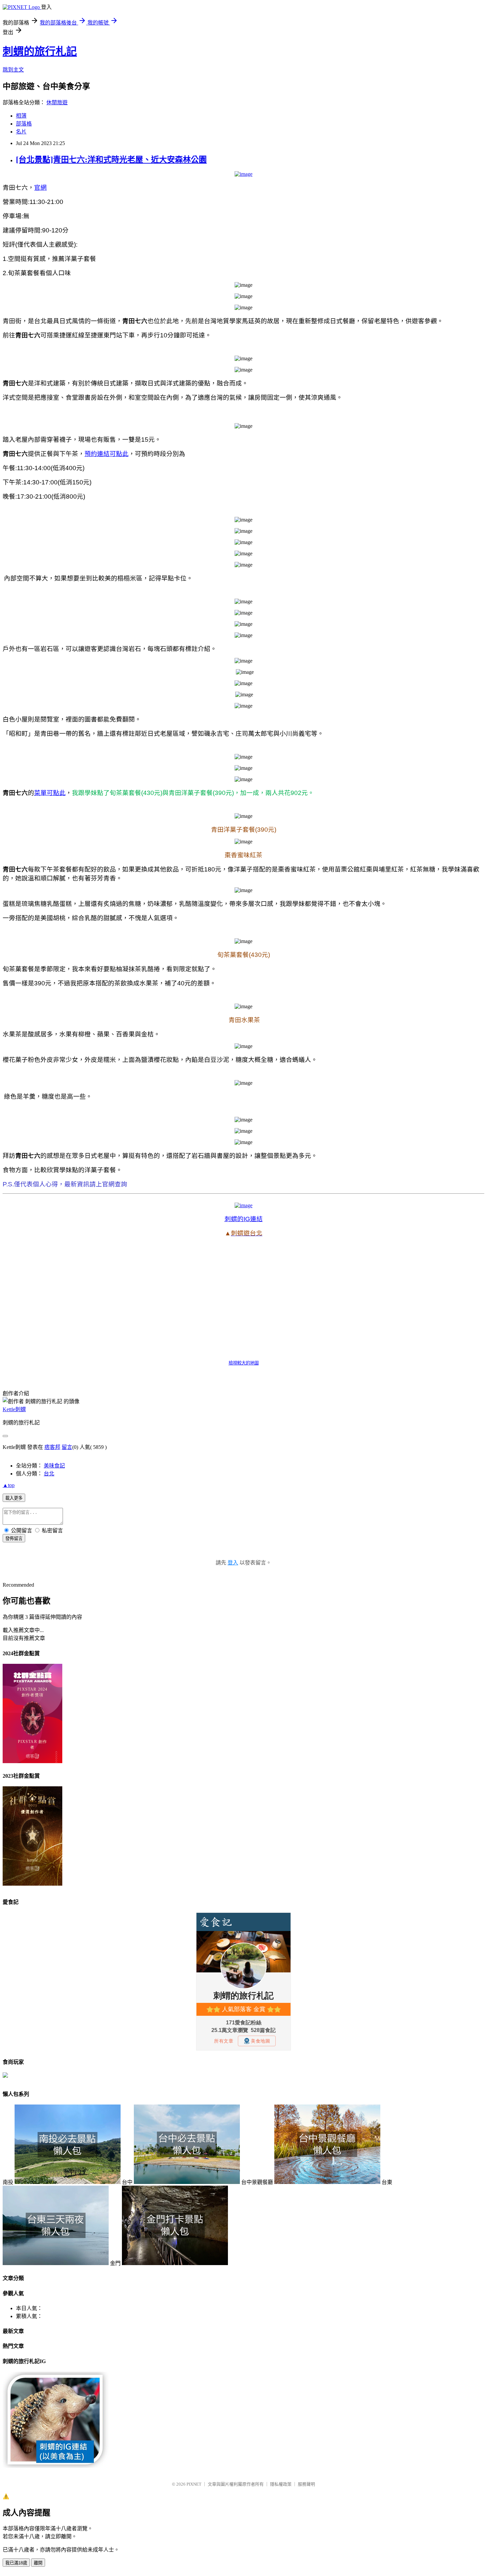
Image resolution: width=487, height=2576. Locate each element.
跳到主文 (13, 70)
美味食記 (54, 1466)
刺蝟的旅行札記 (40, 51)
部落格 (24, 124)
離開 (38, 2563)
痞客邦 (52, 1447)
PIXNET (194, 2484)
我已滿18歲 (16, 2563)
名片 (21, 132)
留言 (67, 1447)
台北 (49, 1474)
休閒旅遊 (57, 102)
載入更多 (14, 1498)
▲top (9, 1485)
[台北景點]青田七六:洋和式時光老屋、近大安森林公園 (111, 160)
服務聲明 (306, 2484)
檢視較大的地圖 (244, 1363)
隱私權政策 (281, 2484)
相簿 (21, 116)
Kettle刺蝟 (14, 1409)
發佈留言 (14, 1538)
